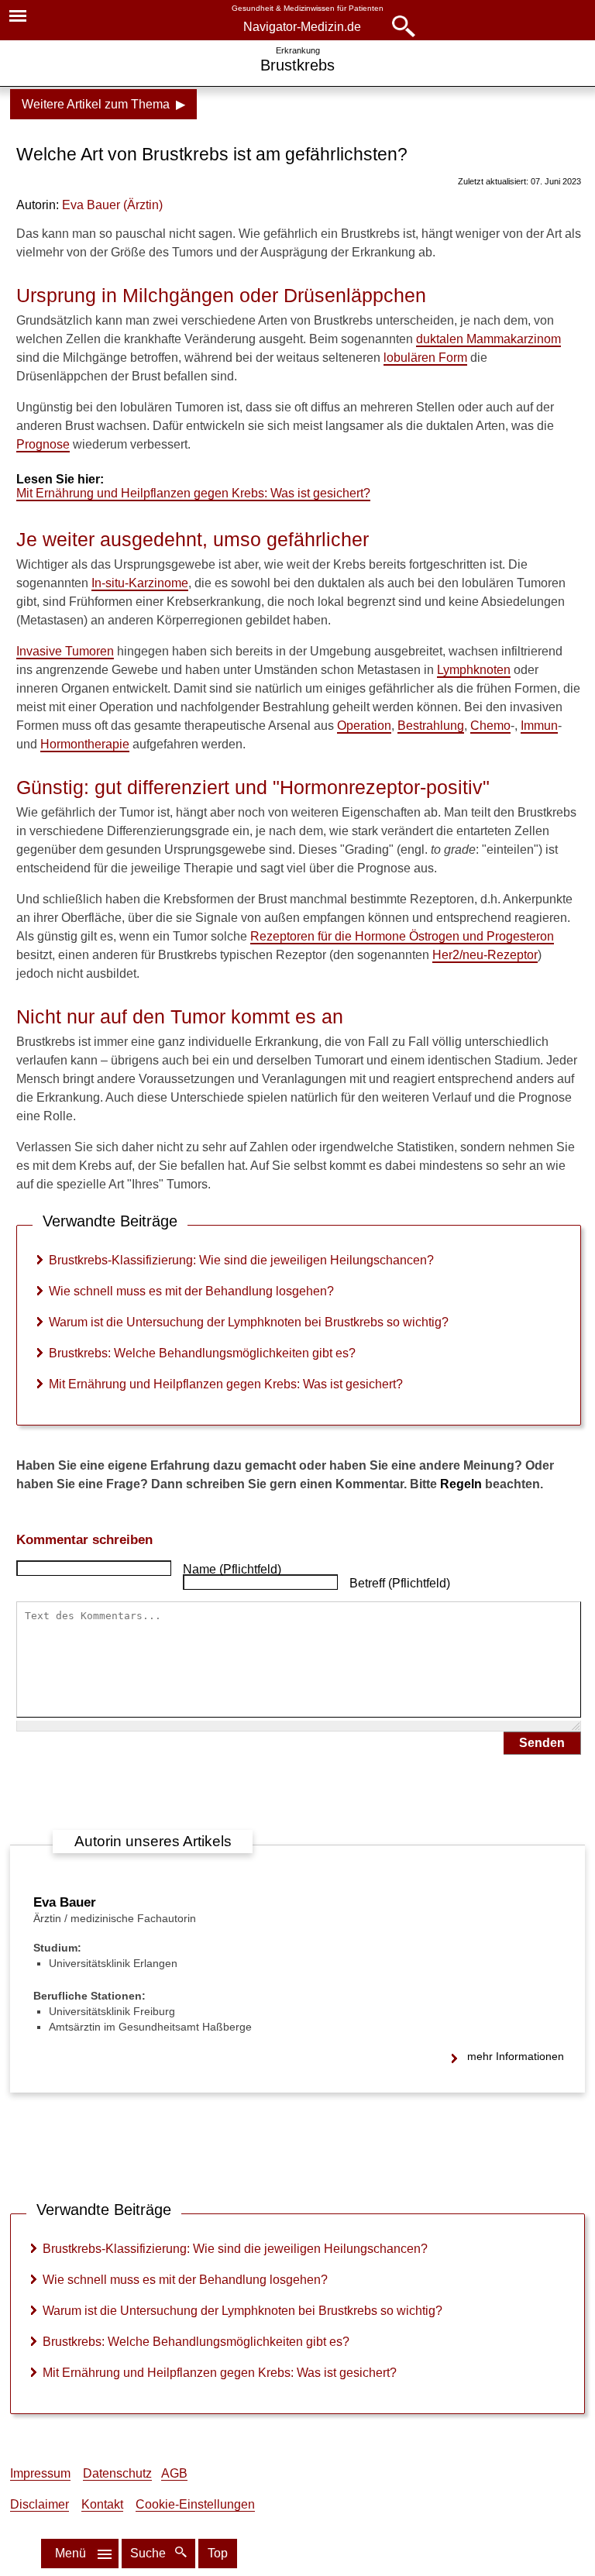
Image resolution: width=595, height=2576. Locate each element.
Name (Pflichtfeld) (232, 1569)
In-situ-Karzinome (140, 583)
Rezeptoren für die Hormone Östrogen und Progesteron (402, 936)
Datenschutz (117, 2473)
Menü (71, 2553)
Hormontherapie (85, 744)
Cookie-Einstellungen (195, 2504)
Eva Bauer (65, 1902)
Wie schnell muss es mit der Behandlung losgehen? (191, 1291)
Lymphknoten (474, 670)
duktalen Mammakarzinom (488, 339)
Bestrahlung (431, 726)
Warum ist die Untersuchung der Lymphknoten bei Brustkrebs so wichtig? (249, 1322)
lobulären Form (425, 358)
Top (218, 2553)
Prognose (43, 444)
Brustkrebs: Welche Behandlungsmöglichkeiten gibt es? (202, 1353)
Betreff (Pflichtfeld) (400, 1583)
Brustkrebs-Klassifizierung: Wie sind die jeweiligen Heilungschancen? (241, 1260)
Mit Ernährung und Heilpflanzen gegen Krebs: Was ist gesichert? (193, 493)
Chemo (490, 726)
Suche (150, 2553)
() (112, 205)
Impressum (40, 2473)
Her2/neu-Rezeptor (485, 955)
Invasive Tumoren (65, 651)
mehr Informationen (516, 2056)
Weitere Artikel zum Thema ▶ (103, 104)
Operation (364, 726)
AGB (174, 2473)
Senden (542, 1743)
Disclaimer (40, 2504)
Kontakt (102, 2504)
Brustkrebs (297, 65)
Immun (539, 726)
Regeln (461, 1484)
